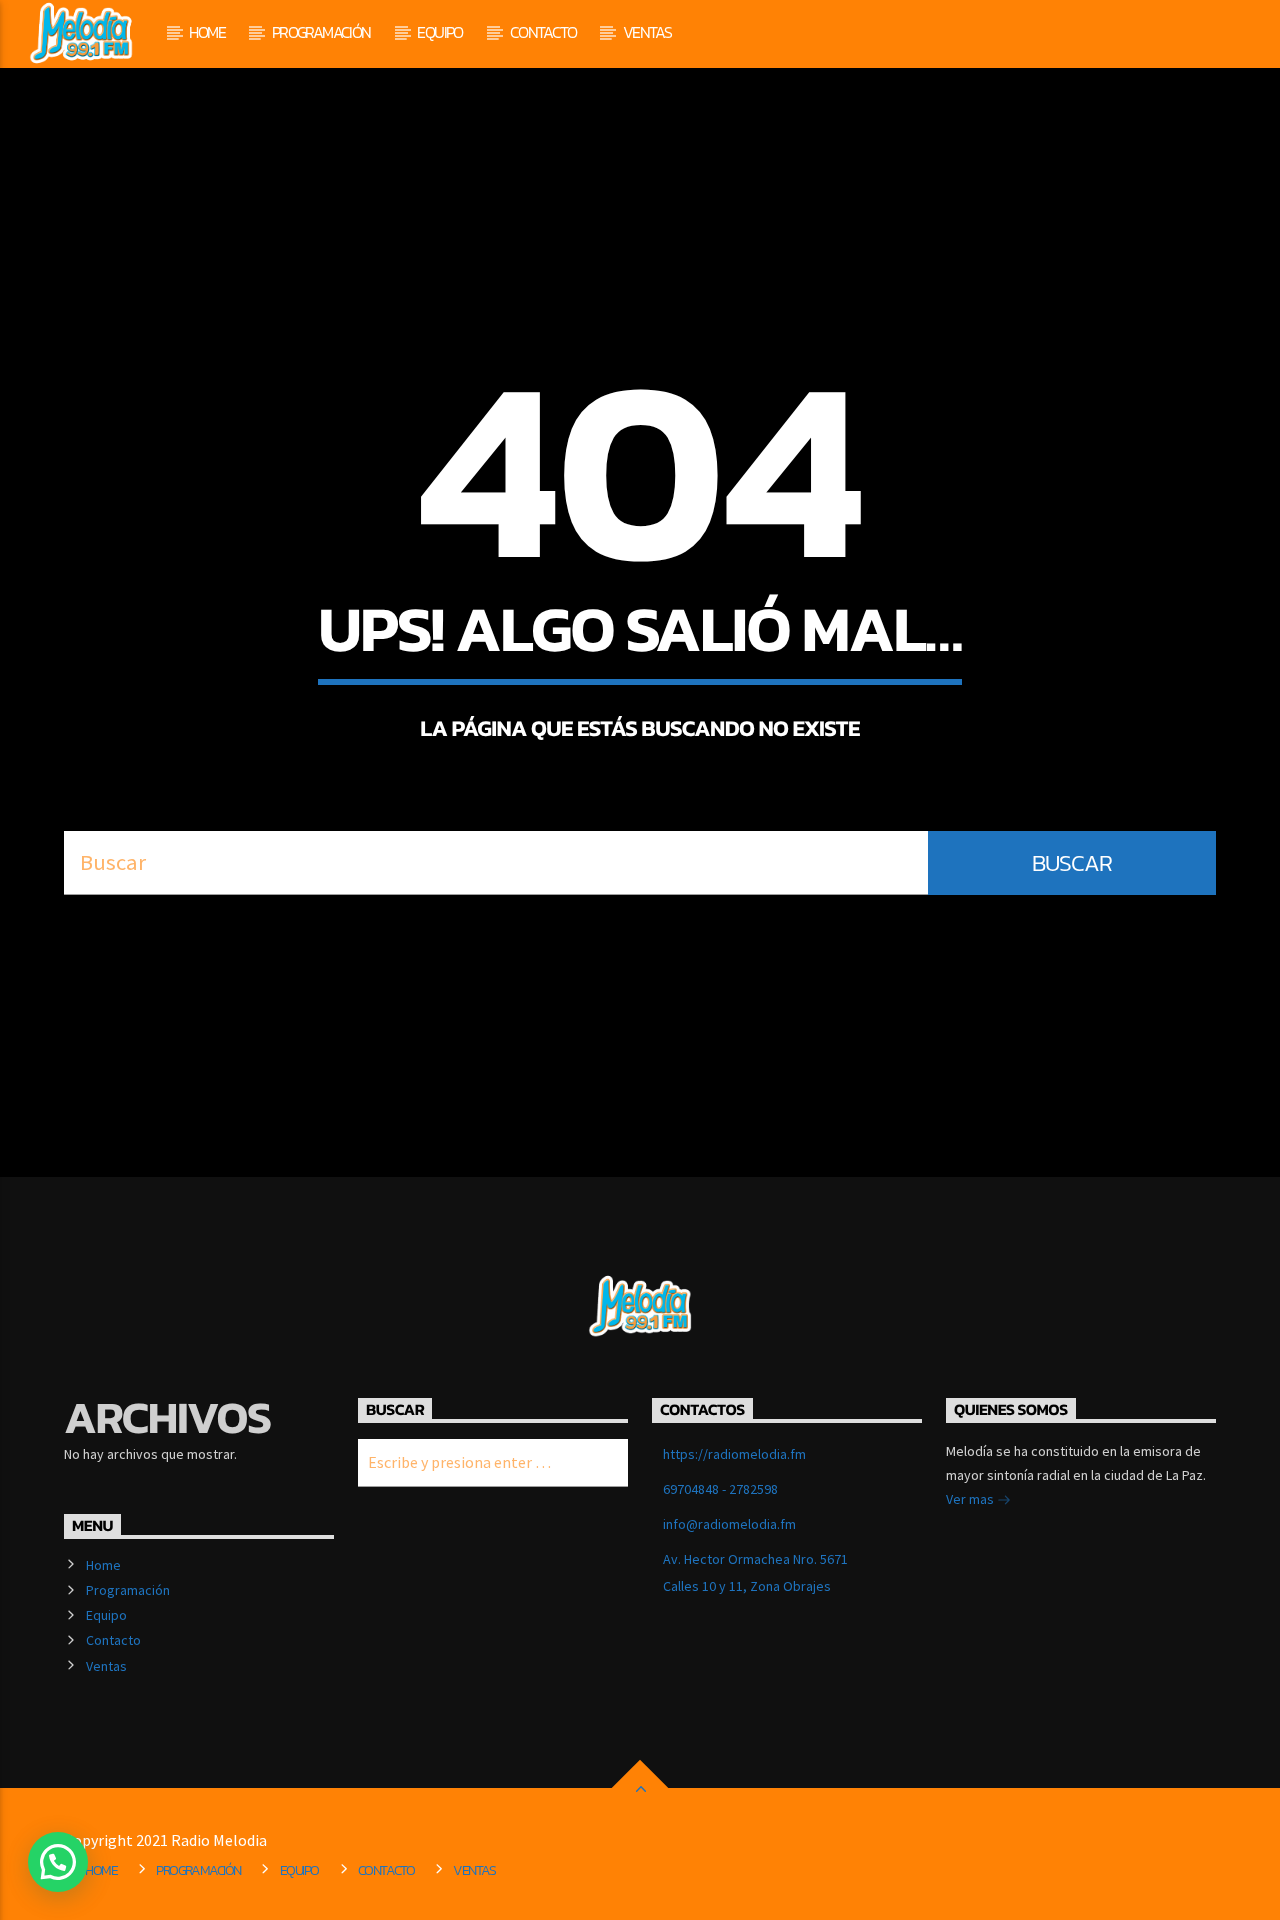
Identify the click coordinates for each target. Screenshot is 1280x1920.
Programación (321, 32)
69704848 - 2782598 (720, 1489)
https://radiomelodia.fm (734, 1454)
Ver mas (971, 1499)
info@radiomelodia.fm (729, 1524)
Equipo (439, 32)
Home (207, 32)
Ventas (647, 32)
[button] (58, 1862)
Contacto (543, 32)
